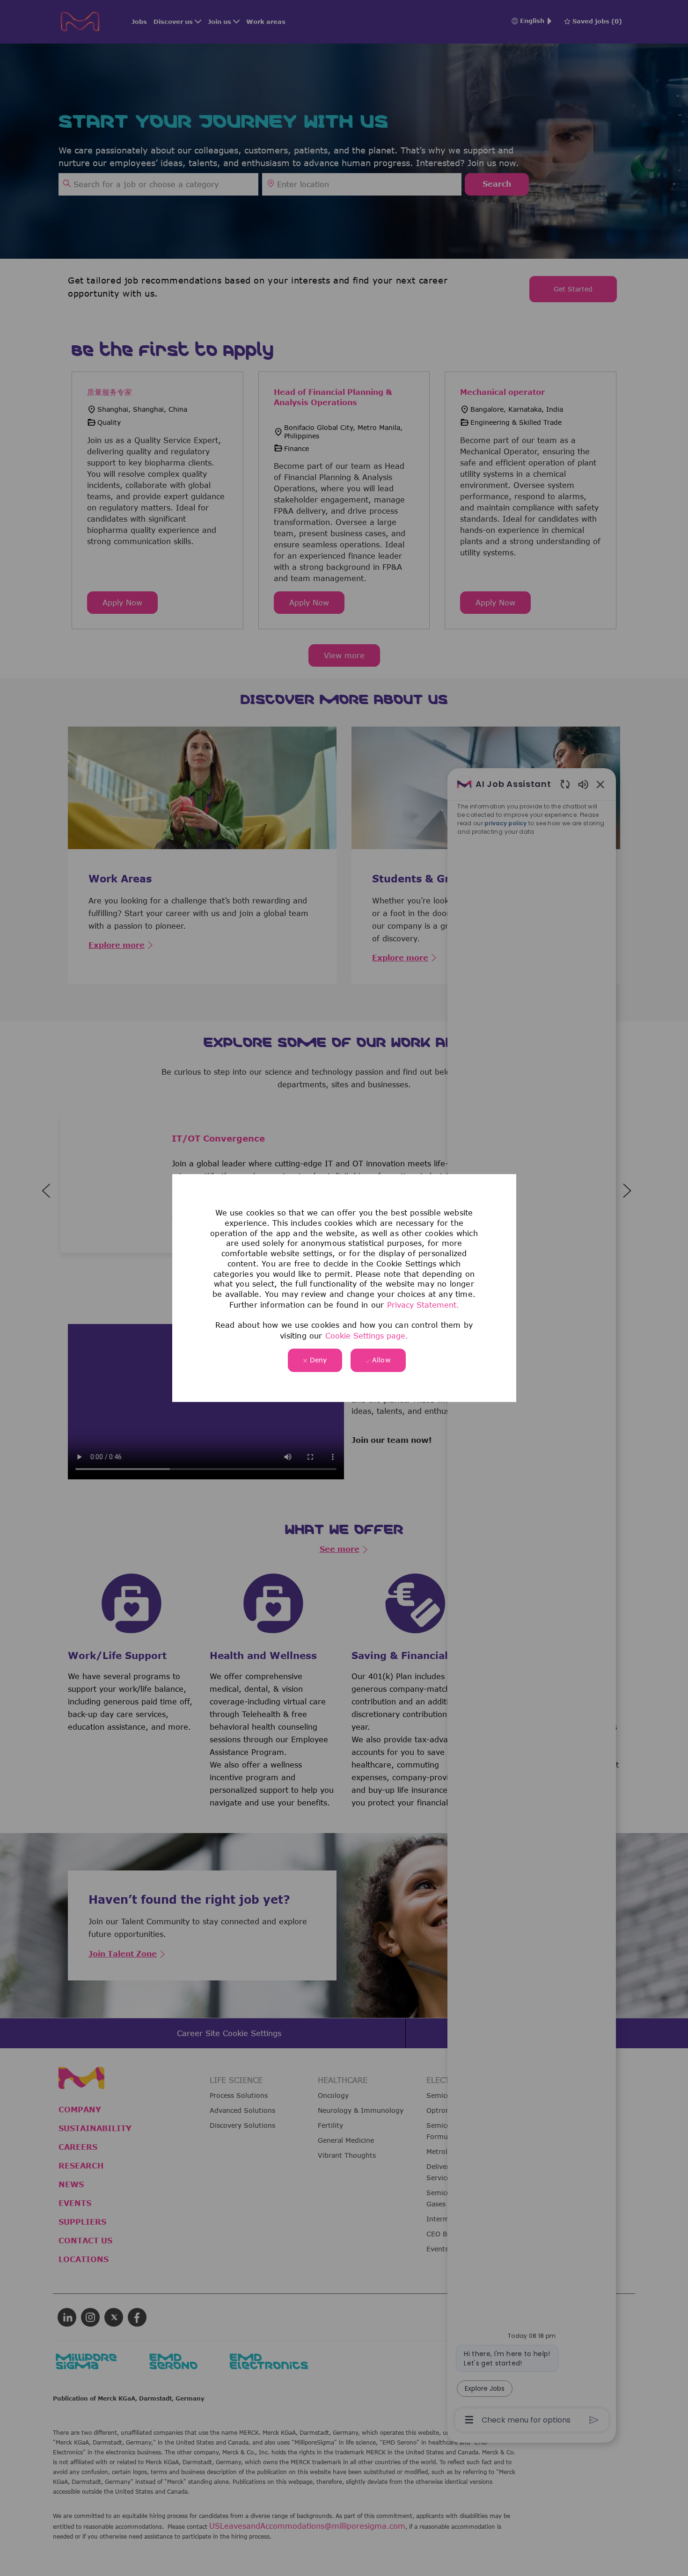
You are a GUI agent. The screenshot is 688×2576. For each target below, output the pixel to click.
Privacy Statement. (423, 1304)
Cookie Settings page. (367, 1336)
